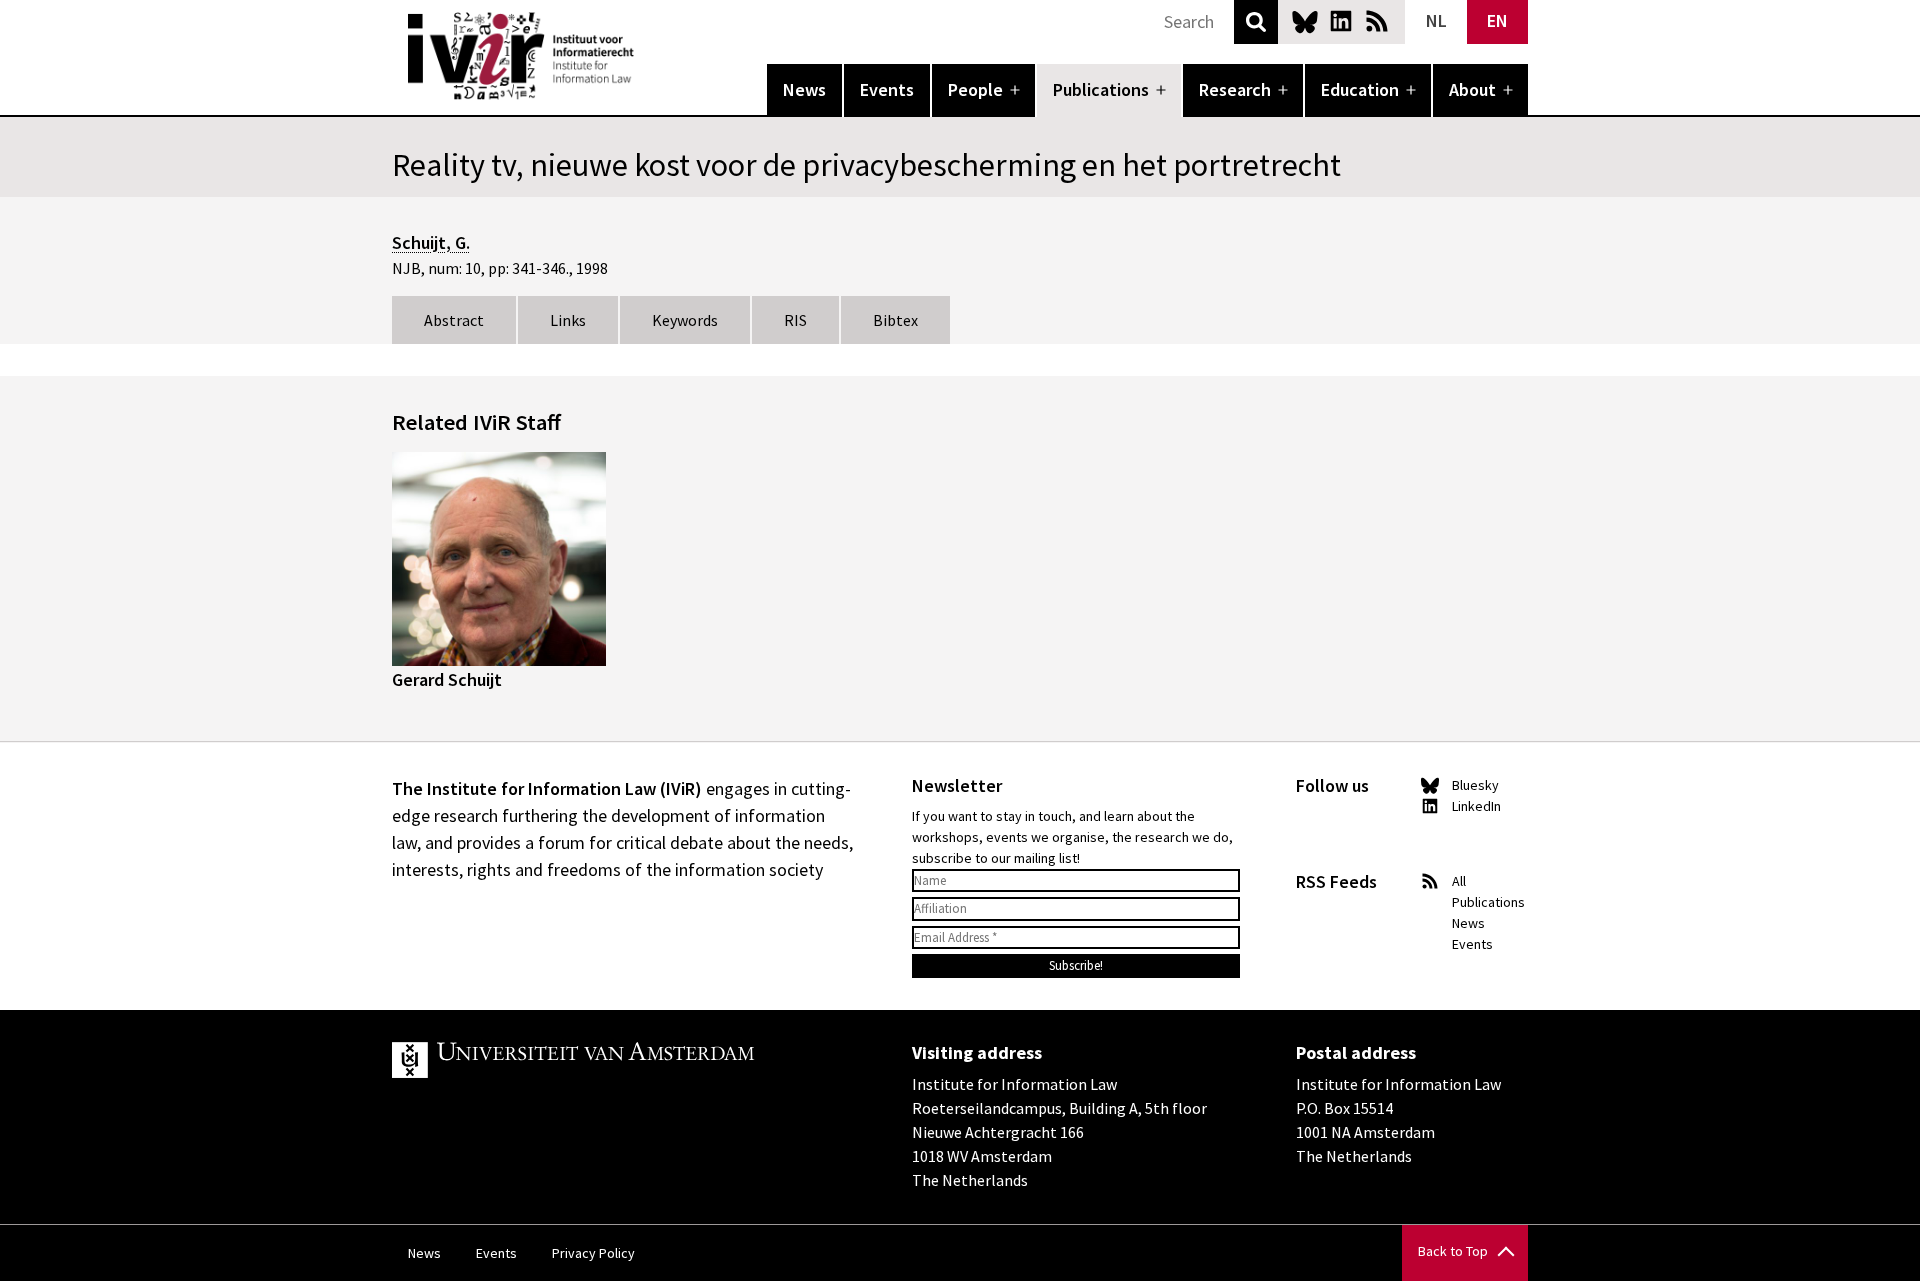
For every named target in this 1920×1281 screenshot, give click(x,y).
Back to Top (1453, 1251)
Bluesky (1305, 21)
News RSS (1377, 21)
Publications (1101, 89)
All (1459, 881)
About (1472, 89)
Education (1360, 89)
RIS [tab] (795, 320)
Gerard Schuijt (447, 679)
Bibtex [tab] (895, 320)
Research (1235, 89)
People (975, 89)
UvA (624, 1060)
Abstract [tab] (454, 320)
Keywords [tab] (685, 320)
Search (1256, 22)
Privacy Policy (593, 1253)
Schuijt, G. (431, 242)
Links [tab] (568, 320)
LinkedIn (1341, 21)
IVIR (648, 56)
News (804, 89)
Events (887, 89)
